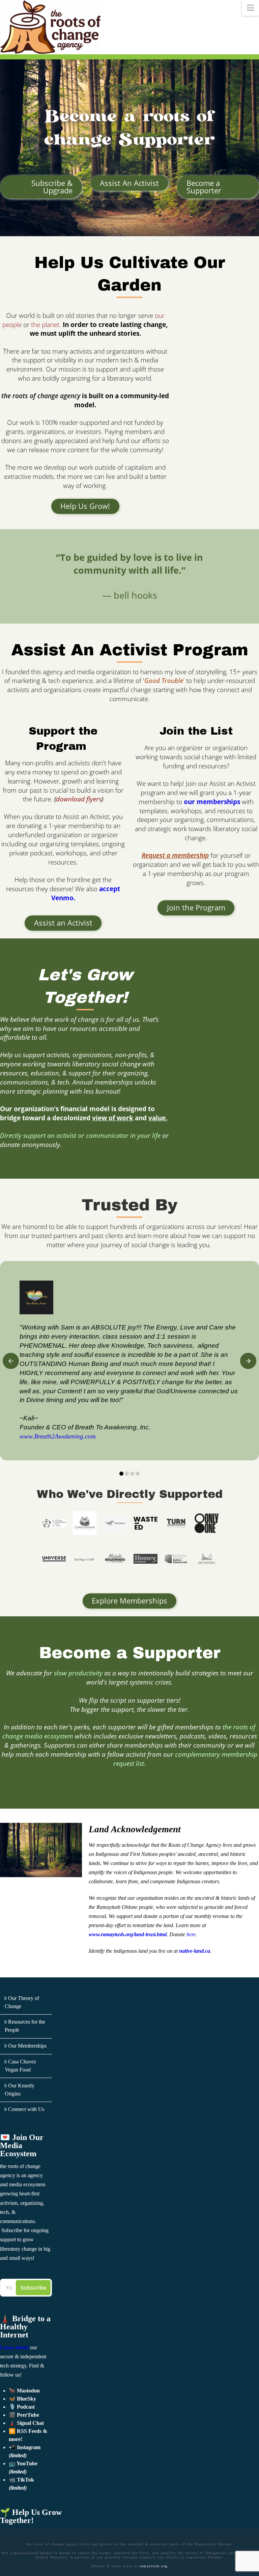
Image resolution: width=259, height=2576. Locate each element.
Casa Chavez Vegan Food (21, 2066)
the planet (45, 324)
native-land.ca (195, 1951)
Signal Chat (30, 2423)
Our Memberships (27, 2046)
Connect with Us (26, 2109)
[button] (250, 8)
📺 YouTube (23, 2463)
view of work (113, 1118)
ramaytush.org (154, 2566)
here (191, 1934)
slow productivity (78, 1673)
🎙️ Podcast (22, 2407)
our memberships (212, 802)
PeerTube (28, 2415)
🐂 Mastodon (24, 2391)
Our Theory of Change (22, 2002)
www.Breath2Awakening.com (58, 1436)
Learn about (14, 2347)
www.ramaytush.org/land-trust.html (128, 1934)
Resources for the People (25, 2026)
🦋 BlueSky (22, 2399)
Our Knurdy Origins (20, 2090)
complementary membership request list (185, 1759)
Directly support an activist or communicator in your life (80, 1135)
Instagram (29, 2447)
